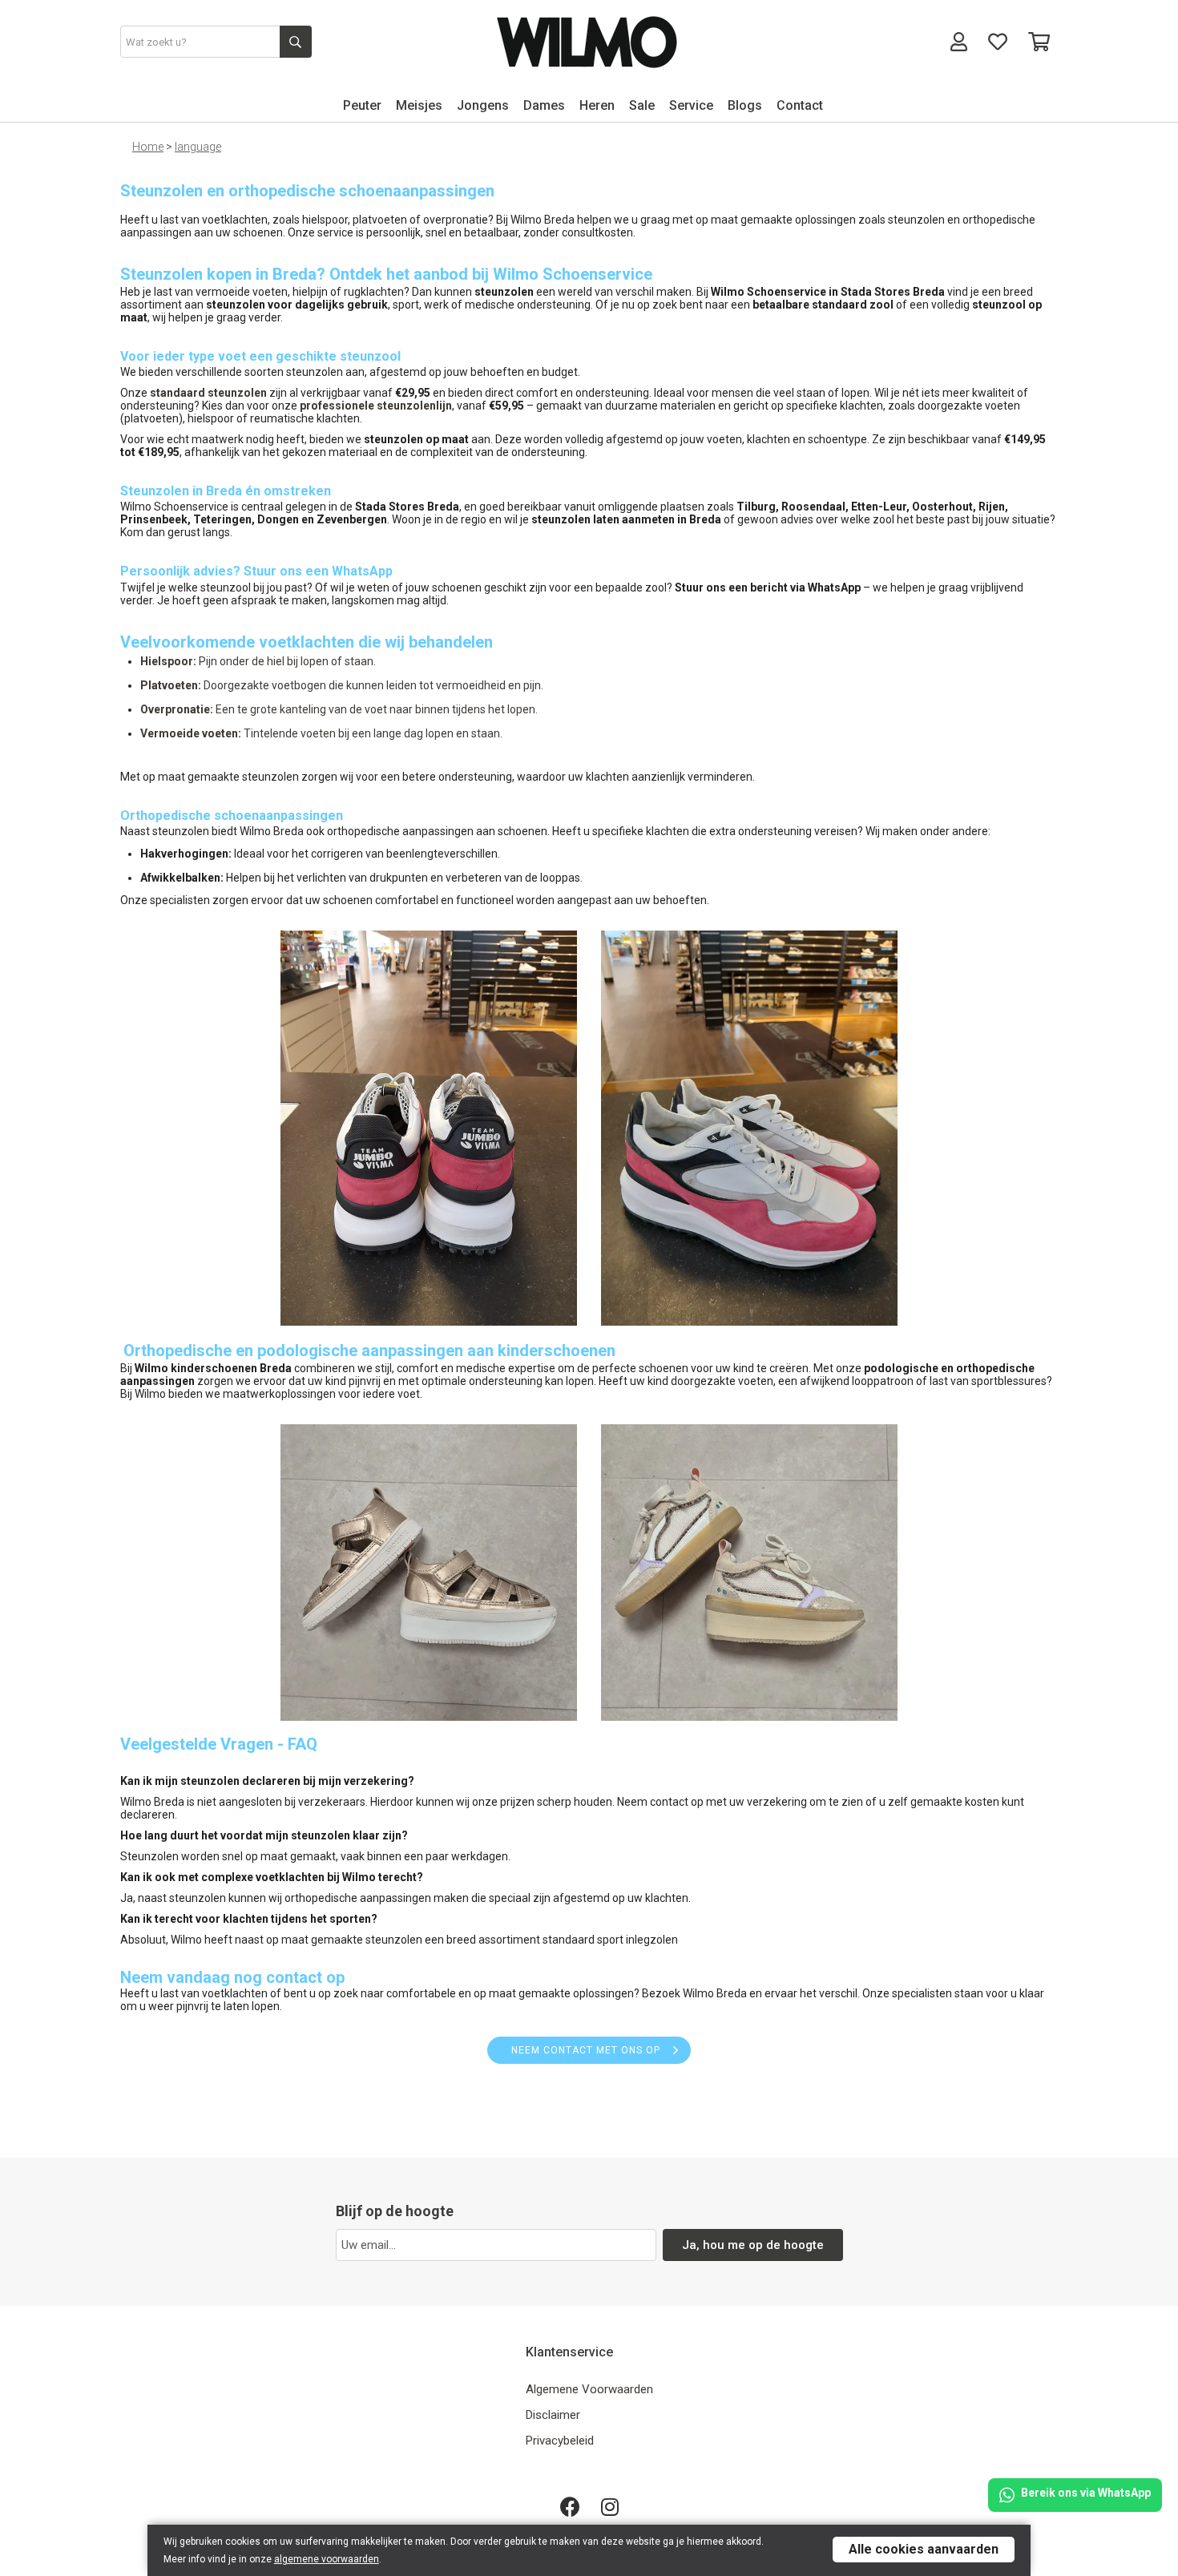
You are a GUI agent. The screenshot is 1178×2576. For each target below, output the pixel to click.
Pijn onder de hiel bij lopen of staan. (258, 661)
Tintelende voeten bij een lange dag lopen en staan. (321, 733)
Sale (642, 105)
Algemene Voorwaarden (589, 2389)
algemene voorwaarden (327, 2559)
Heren (597, 105)
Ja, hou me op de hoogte (753, 2245)
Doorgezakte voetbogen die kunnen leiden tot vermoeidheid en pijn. (342, 685)
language (198, 147)
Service (691, 105)
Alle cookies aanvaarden (924, 2549)
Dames (544, 105)
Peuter (362, 105)
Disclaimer (553, 2415)
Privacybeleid (560, 2441)
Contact (800, 105)
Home (148, 147)
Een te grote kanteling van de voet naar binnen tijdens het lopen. (339, 709)
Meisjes (419, 105)
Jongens (483, 105)
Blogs (745, 105)
